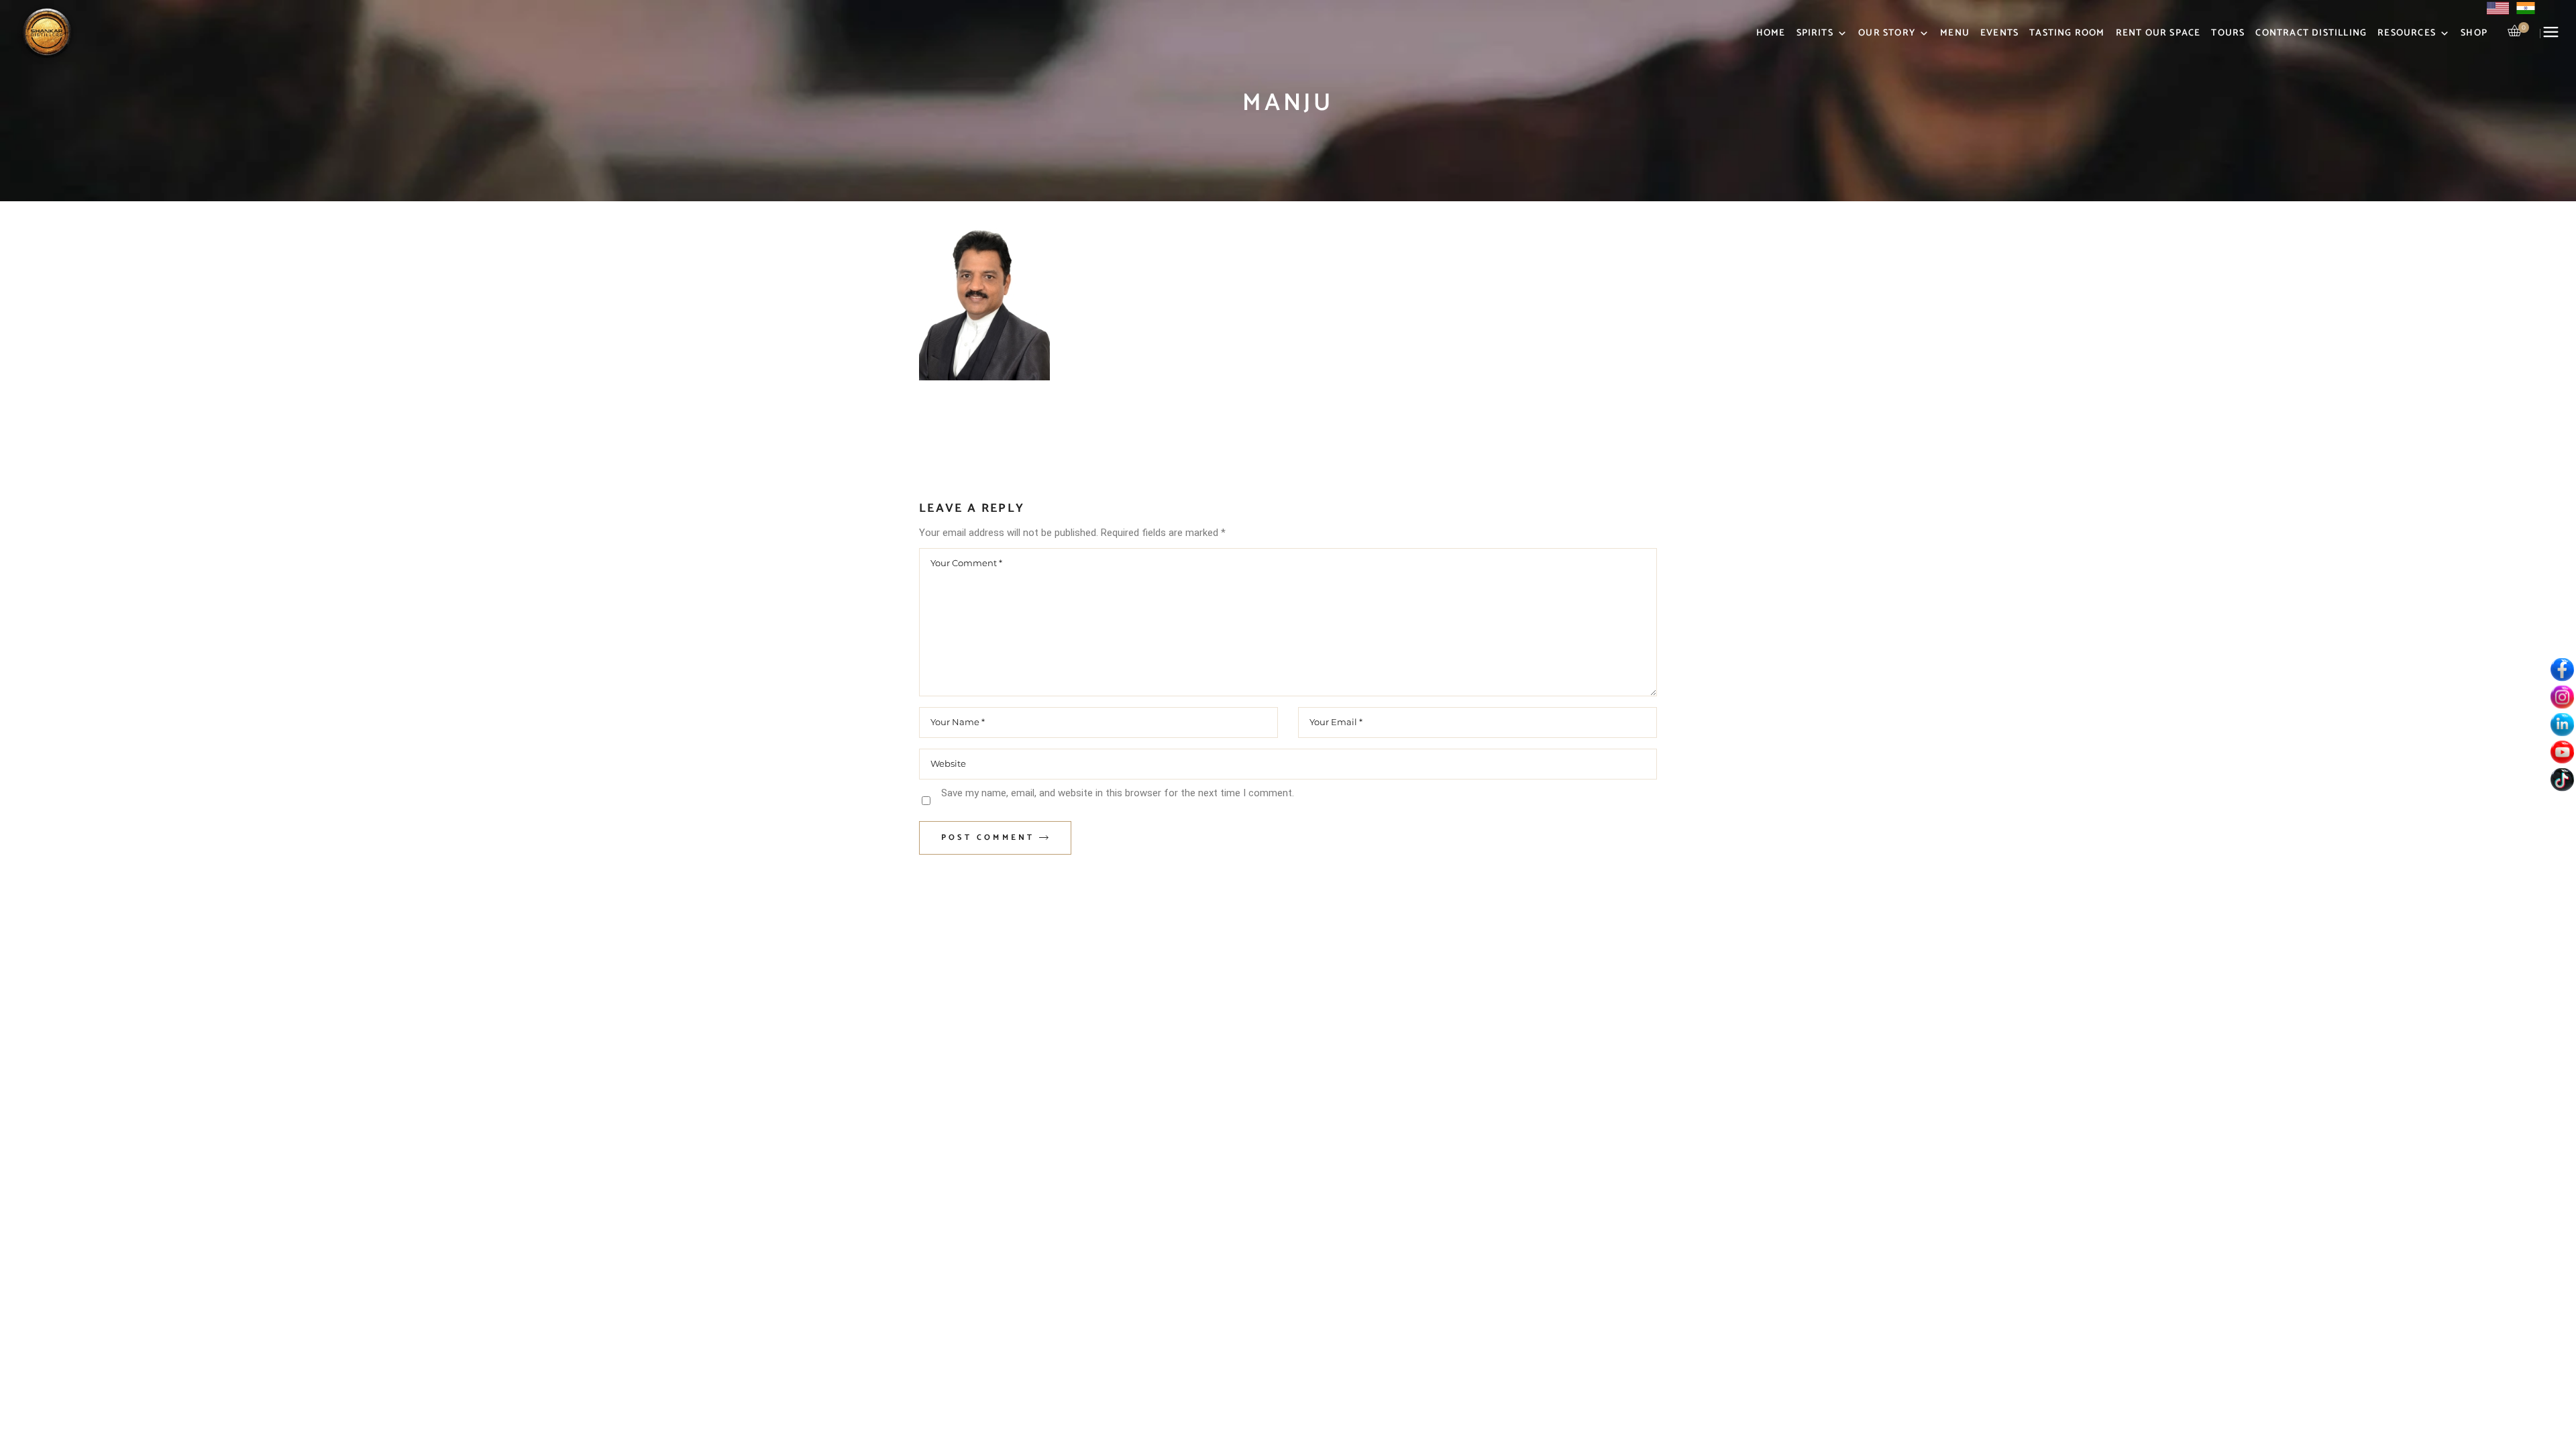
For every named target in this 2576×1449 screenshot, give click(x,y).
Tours (2228, 33)
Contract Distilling (2311, 33)
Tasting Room (2067, 33)
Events (1999, 33)
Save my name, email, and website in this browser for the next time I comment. (1118, 793)
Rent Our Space (2158, 33)
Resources (2407, 33)
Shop (2474, 33)
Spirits (1815, 33)
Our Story (1887, 33)
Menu (1955, 33)
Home (1771, 33)
